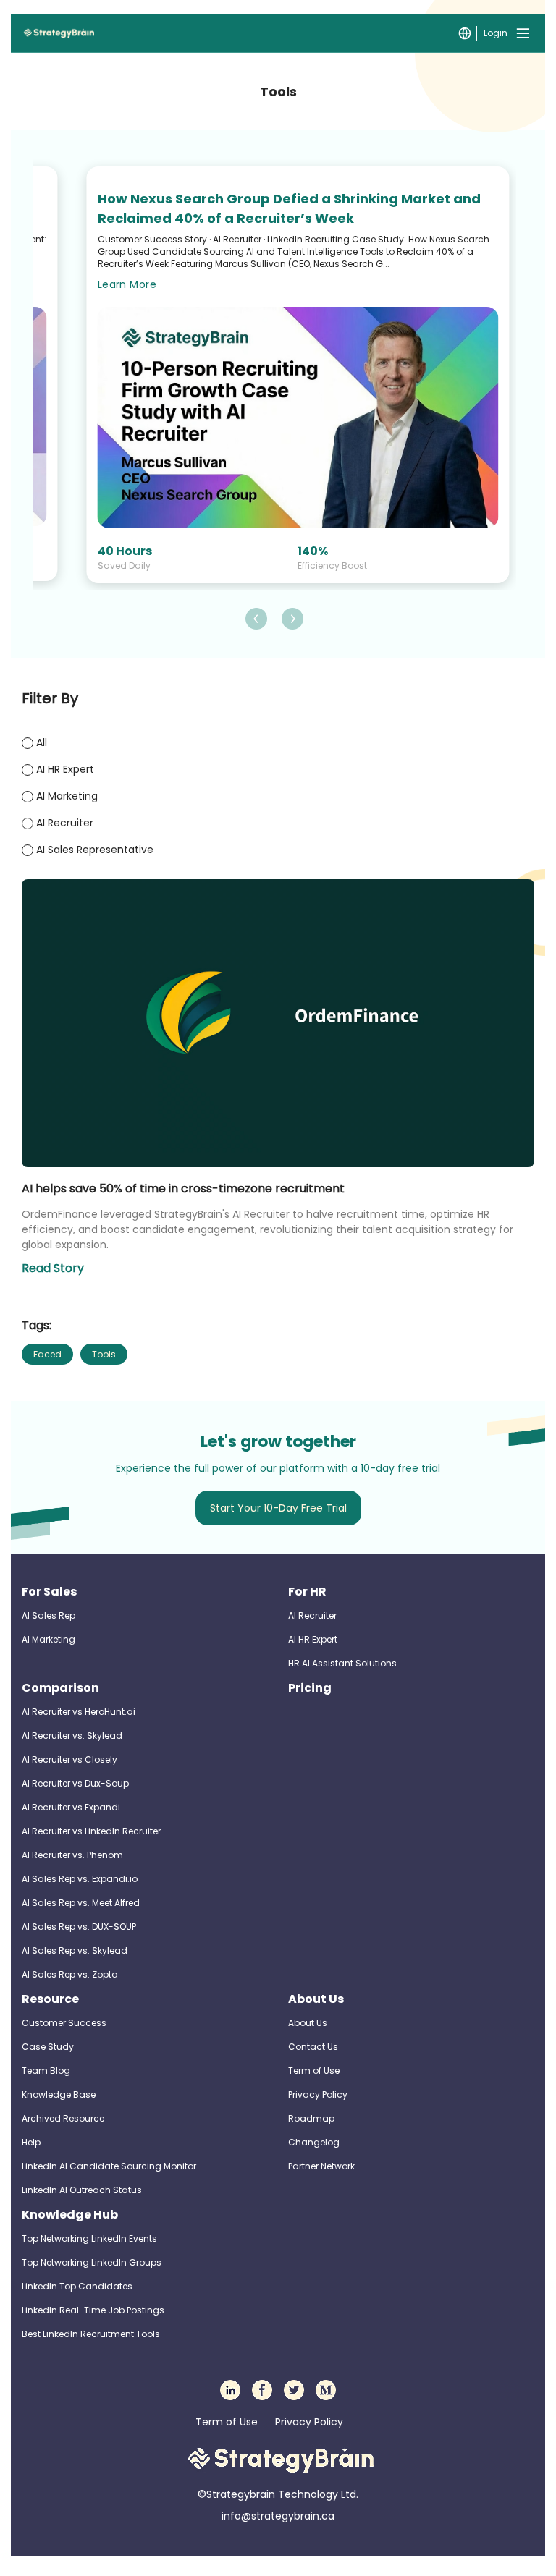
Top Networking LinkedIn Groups (92, 2262)
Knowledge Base (59, 2094)
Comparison (60, 1688)
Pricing (310, 1688)
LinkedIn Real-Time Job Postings (93, 2310)
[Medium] (326, 2390)
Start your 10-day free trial (278, 1508)
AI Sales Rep (49, 1615)
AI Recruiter (312, 1615)
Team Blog (46, 2071)
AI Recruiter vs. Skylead (72, 1736)
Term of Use (314, 2071)
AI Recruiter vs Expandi (71, 1807)
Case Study (48, 2047)
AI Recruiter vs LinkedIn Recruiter (91, 1831)
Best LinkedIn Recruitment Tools (91, 2334)
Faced (47, 1354)
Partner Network (321, 2166)
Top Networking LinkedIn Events (89, 2238)
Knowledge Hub (70, 2215)
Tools (104, 1354)
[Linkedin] (230, 2390)
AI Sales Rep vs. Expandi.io (80, 1879)
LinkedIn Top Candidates (77, 2286)
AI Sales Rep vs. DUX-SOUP (79, 1927)
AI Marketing (49, 1639)
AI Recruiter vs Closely (69, 1759)
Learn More (127, 284)
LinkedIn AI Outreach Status (82, 2190)
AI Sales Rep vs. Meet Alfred (81, 1903)
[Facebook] (262, 2390)
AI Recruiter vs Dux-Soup (75, 1783)
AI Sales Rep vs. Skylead (75, 1950)
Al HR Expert (313, 1639)
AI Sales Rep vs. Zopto (69, 1974)
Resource (50, 1999)
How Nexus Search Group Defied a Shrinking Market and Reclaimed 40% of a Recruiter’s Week (289, 208)
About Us (316, 1999)
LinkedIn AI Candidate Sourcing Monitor (109, 2166)
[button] (256, 619)
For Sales (49, 1592)
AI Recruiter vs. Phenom (72, 1855)
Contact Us (313, 2047)
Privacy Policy (318, 2094)
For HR (307, 1592)
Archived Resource (63, 2118)
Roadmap (311, 2118)
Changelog (314, 2142)
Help (31, 2142)
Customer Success (64, 2023)
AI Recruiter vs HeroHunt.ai (79, 1712)
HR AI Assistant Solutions (342, 1663)
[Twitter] (294, 2390)
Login (496, 33)
